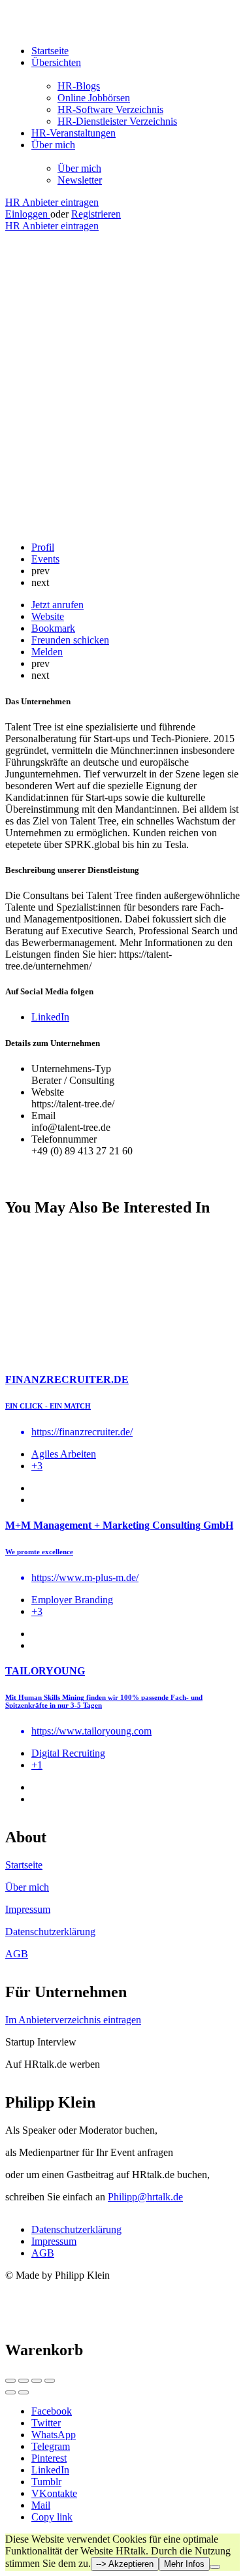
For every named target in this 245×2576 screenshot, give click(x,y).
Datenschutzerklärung (50, 1932)
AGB (17, 1954)
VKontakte (54, 2493)
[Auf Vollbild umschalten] (37, 2381)
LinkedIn (50, 2470)
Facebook (52, 2411)
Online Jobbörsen (94, 98)
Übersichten (56, 62)
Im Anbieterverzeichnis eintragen (73, 2020)
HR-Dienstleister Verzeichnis (117, 121)
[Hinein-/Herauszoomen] (50, 2381)
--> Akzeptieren (125, 2564)
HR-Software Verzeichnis (110, 109)
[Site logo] (87, 28)
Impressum (28, 1909)
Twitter (46, 2423)
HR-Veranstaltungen (73, 133)
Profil (43, 547)
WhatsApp (54, 2435)
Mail (41, 2505)
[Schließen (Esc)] (10, 2381)
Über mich (53, 145)
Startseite (50, 51)
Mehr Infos (184, 2564)
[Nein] (215, 2567)
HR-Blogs (79, 86)
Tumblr (46, 2482)
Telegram (51, 2446)
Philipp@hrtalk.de (145, 2197)
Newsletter (80, 180)
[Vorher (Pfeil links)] (10, 2392)
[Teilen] (24, 2381)
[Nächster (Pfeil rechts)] (24, 2392)
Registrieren (96, 214)
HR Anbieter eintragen (52, 202)
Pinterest (49, 2458)
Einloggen (28, 214)
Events (45, 559)
